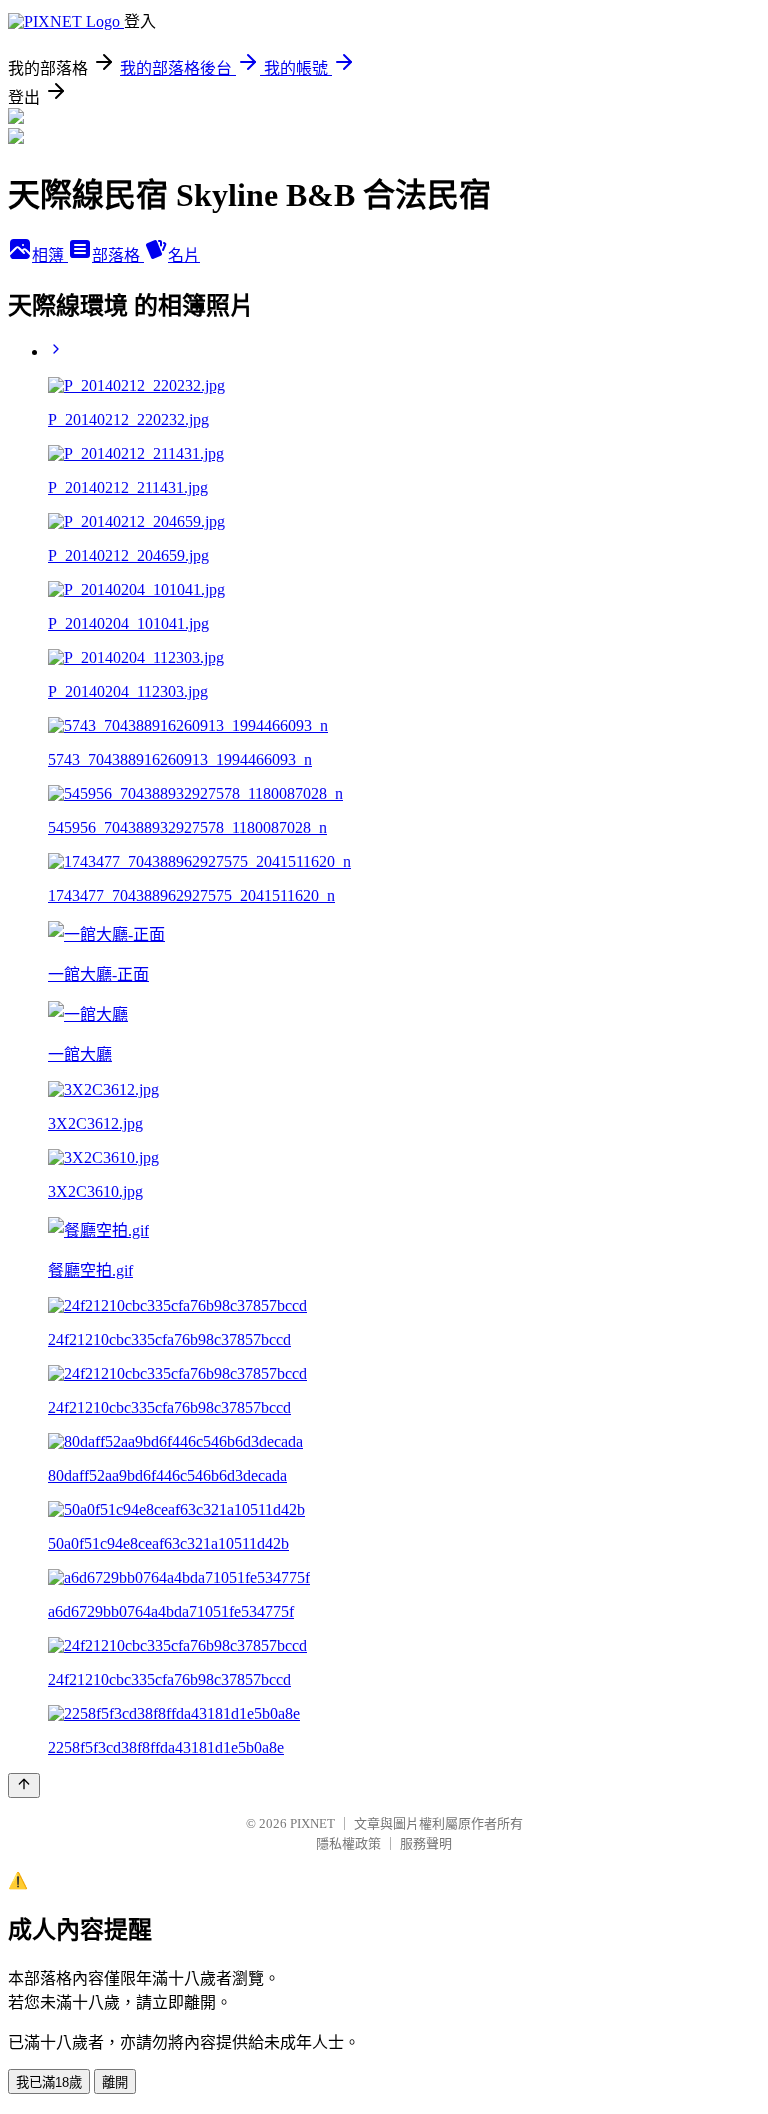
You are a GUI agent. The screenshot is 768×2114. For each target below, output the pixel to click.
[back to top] (24, 1785)
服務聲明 (426, 1843)
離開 (115, 2082)
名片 (184, 255)
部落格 (118, 255)
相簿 (50, 255)
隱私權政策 (348, 1843)
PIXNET (312, 1823)
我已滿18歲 (49, 2082)
